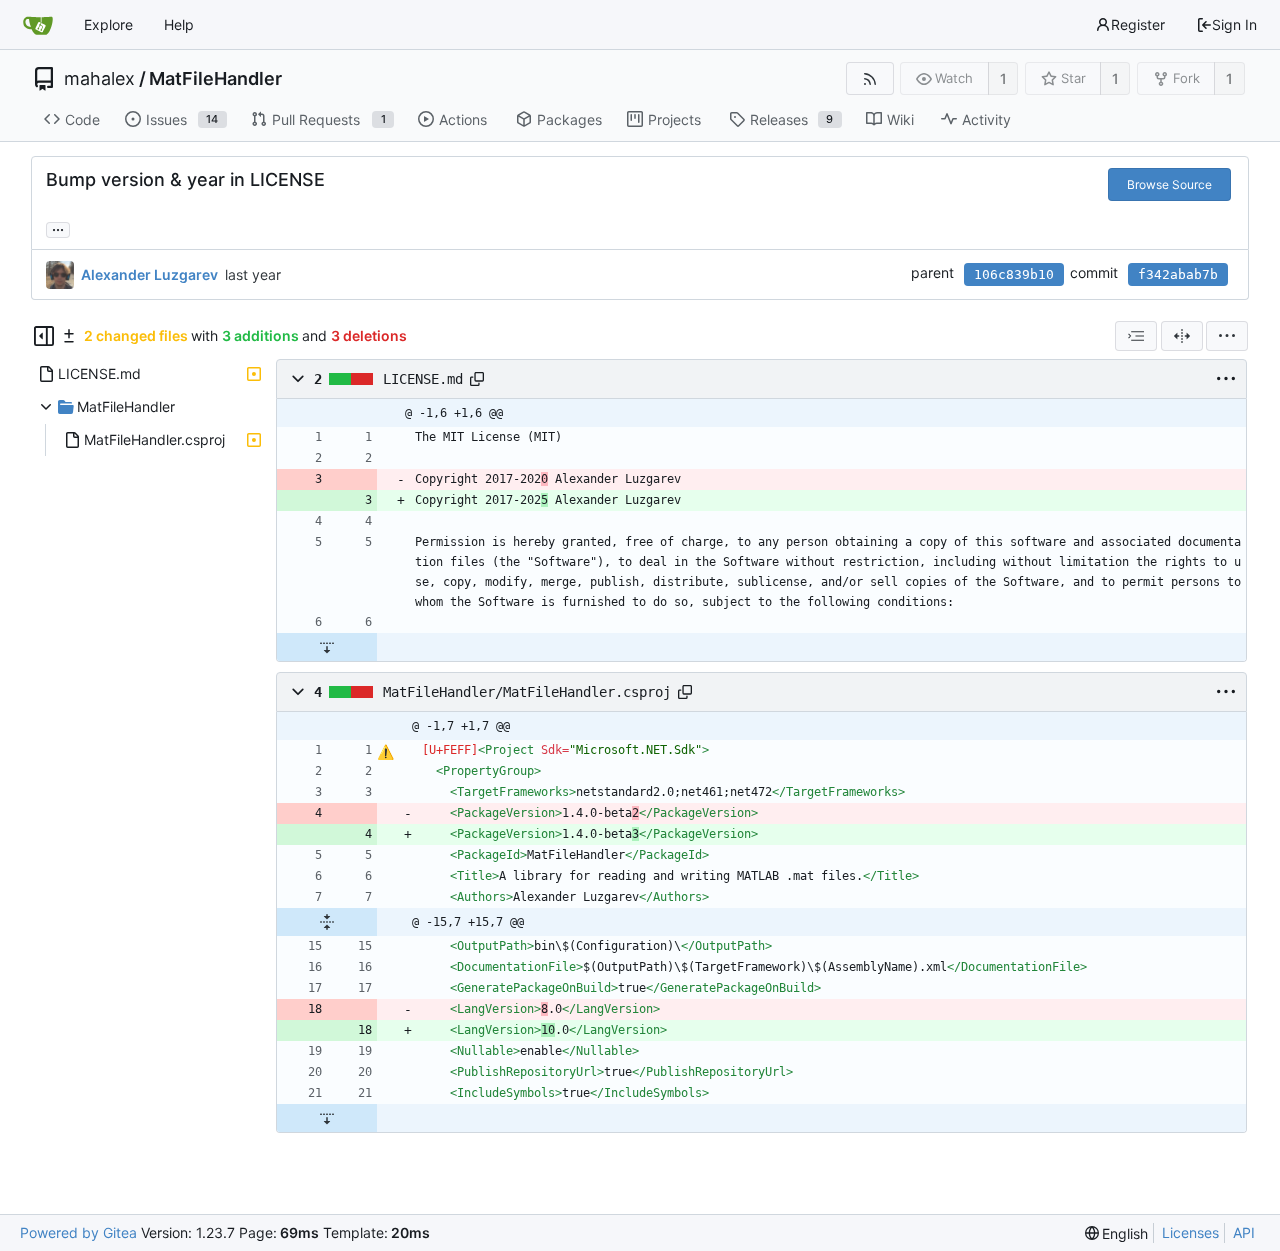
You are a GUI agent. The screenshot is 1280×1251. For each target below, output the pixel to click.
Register (1138, 24)
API (1244, 1232)
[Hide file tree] (44, 336)
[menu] (1227, 336)
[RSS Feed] (869, 78)
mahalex (99, 79)
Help (179, 24)
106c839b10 (1014, 274)
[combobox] (1136, 336)
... (58, 228)
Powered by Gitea (78, 1232)
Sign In (1234, 24)
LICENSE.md (423, 379)
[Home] (38, 25)
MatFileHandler (215, 79)
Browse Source (1169, 184)
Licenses (1190, 1232)
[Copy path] (477, 379)
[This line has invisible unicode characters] (385, 752)
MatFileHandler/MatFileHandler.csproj (527, 692)
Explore (108, 24)
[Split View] (1182, 336)
